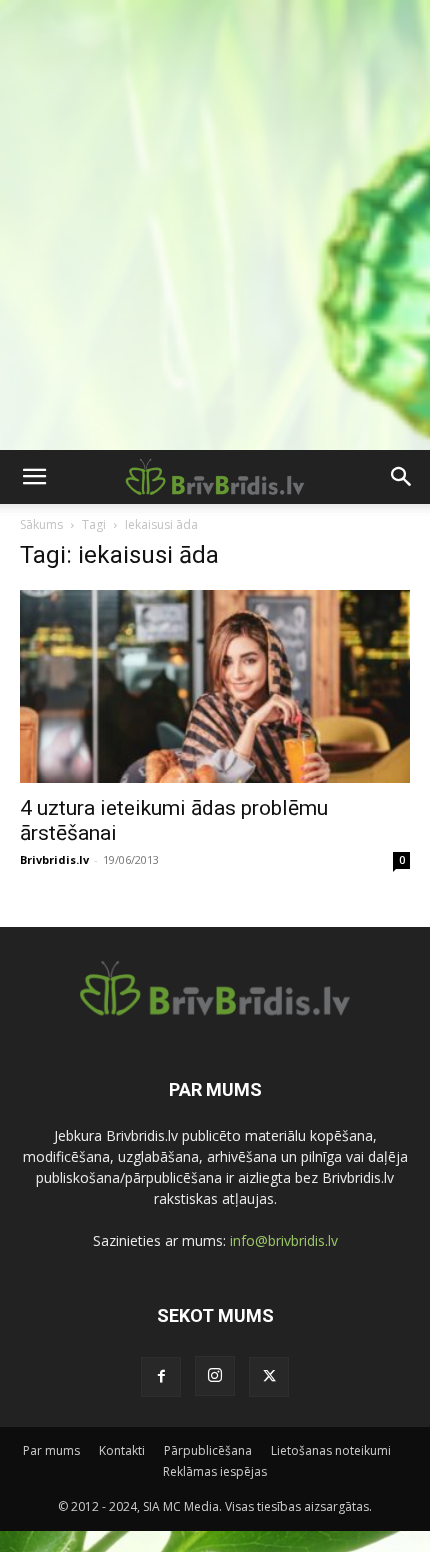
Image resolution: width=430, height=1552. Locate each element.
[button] (34, 477)
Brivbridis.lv (54, 859)
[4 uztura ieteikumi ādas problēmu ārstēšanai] (215, 686)
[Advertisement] (215, 225)
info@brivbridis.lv (284, 1240)
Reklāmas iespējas (215, 1471)
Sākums (41, 524)
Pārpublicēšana (208, 1450)
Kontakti (122, 1450)
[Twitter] (269, 1377)
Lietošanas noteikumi (331, 1450)
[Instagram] (215, 1376)
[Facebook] (161, 1377)
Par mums (51, 1450)
